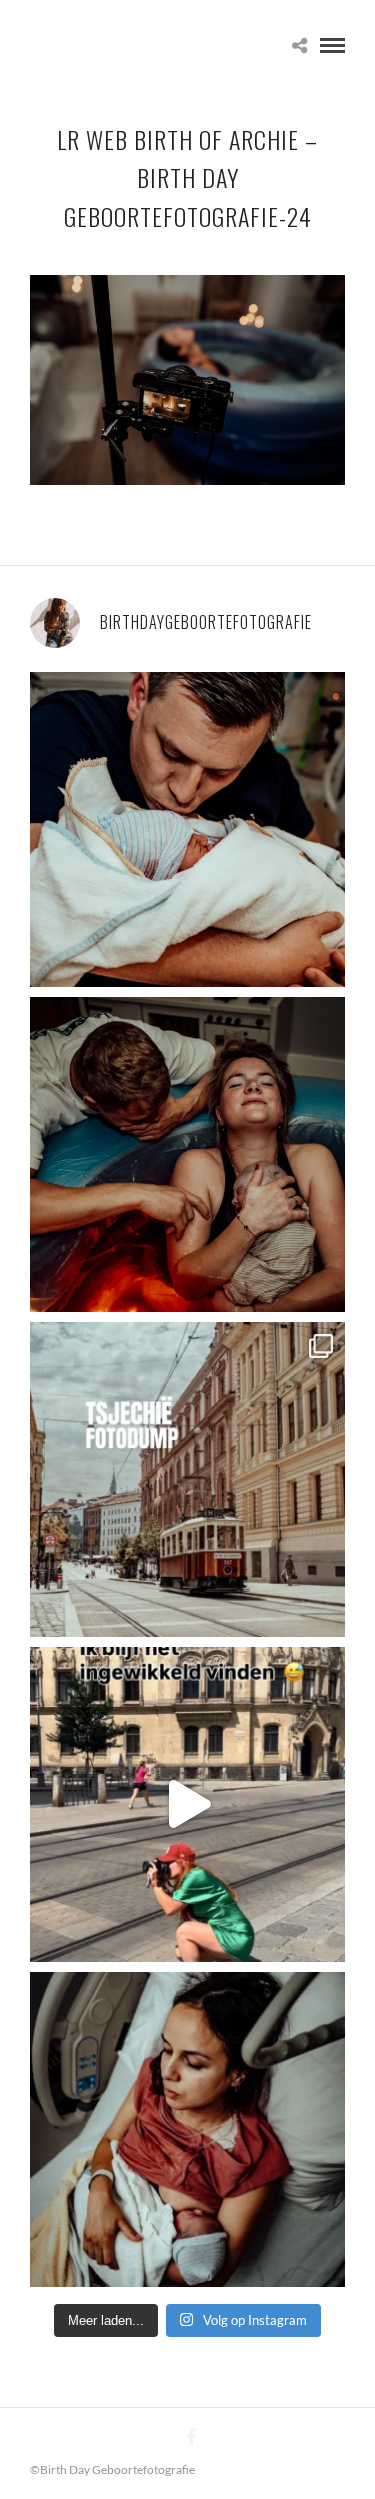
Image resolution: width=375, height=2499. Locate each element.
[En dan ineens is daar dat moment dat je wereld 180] (187, 829)
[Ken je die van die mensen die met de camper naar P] (187, 1479)
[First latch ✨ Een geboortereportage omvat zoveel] (187, 2129)
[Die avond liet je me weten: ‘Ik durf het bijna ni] (187, 1154)
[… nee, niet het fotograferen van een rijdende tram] (187, 1804)
